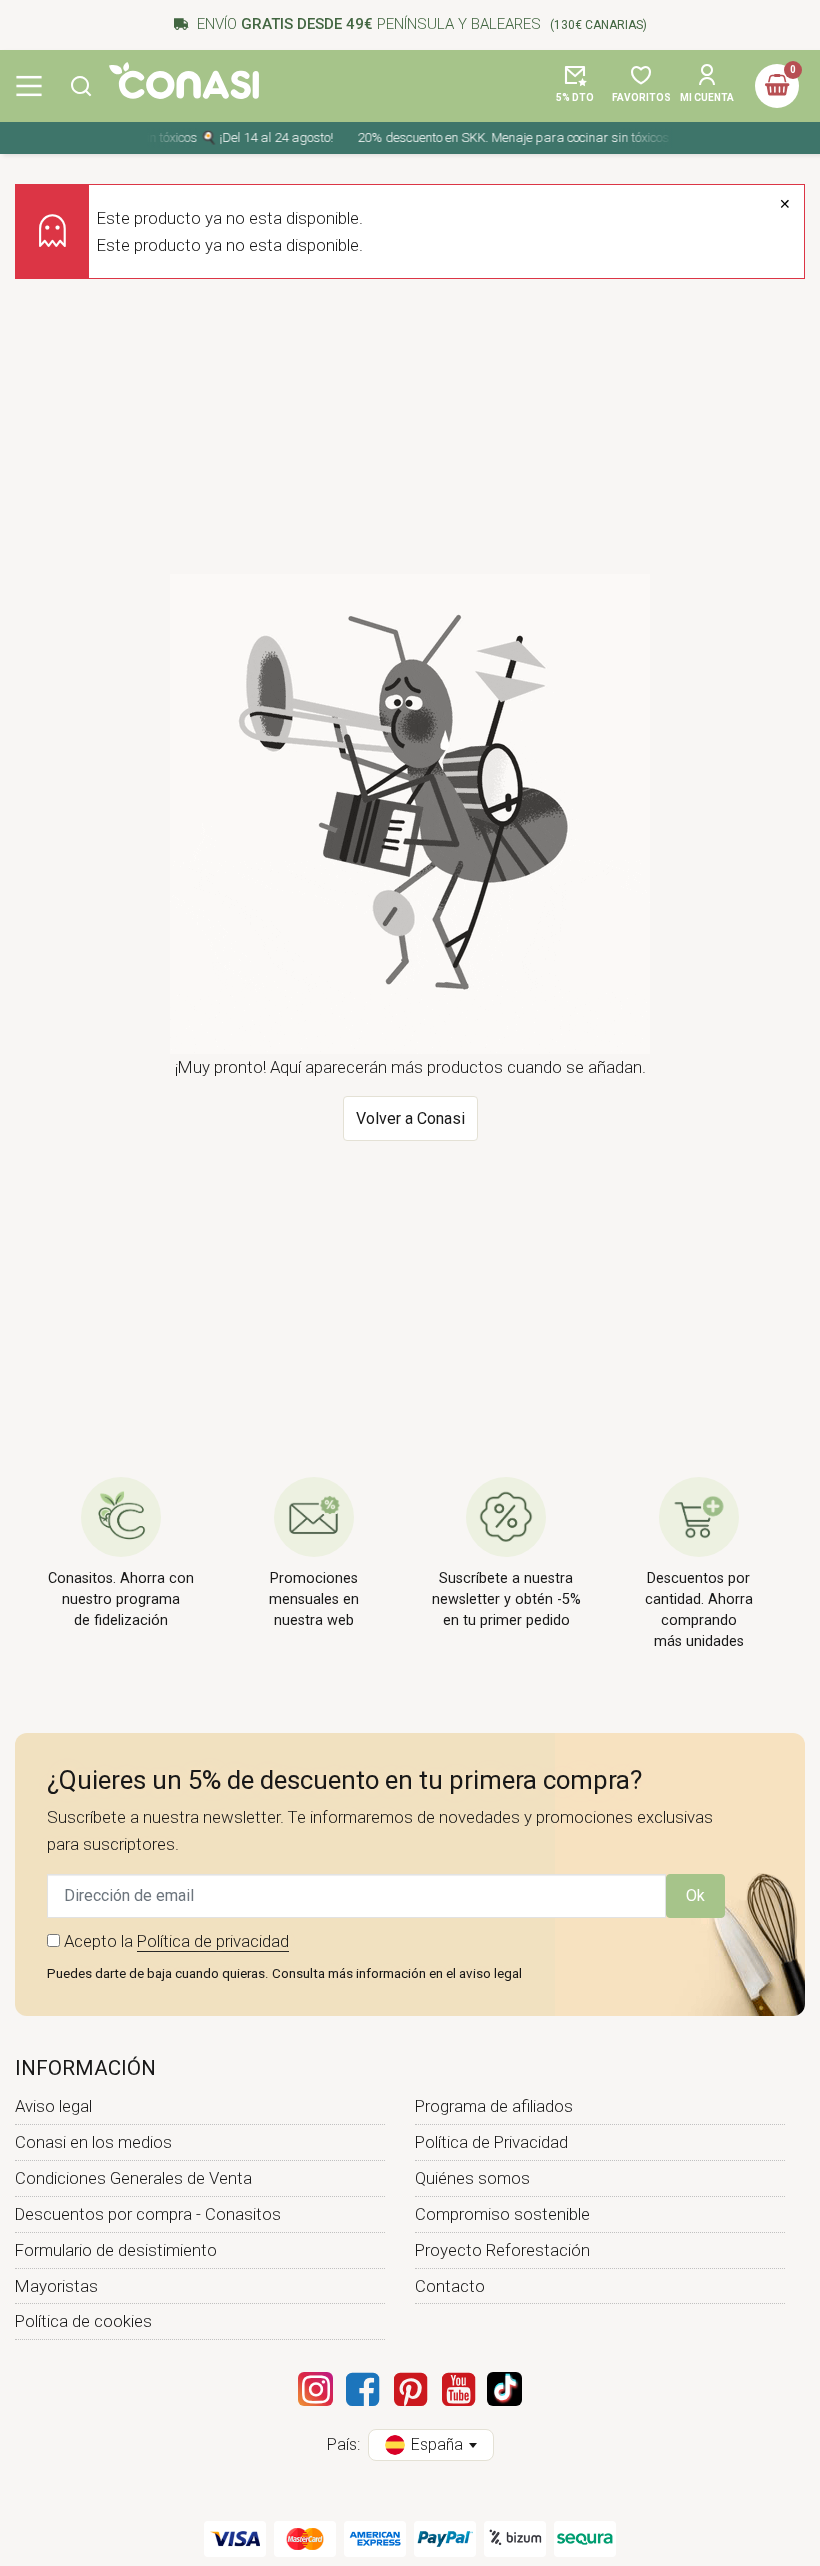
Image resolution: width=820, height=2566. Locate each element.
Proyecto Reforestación (502, 2250)
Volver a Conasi (410, 1118)
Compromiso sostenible (502, 2214)
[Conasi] (184, 80)
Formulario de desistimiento (116, 2250)
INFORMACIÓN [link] (85, 2068)
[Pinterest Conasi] (410, 2389)
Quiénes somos (472, 2178)
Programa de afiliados (494, 2106)
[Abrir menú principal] (29, 86)
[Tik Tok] (504, 2389)
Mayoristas (56, 2286)
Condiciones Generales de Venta (133, 2178)
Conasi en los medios (93, 2142)
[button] (81, 86)
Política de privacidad (213, 1941)
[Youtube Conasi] (458, 2389)
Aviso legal (53, 2106)
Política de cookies (83, 2321)
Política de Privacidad (491, 2142)
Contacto (450, 2286)
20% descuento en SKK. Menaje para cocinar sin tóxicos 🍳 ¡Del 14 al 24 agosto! (575, 137)
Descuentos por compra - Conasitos (148, 2214)
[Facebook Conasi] (362, 2389)
